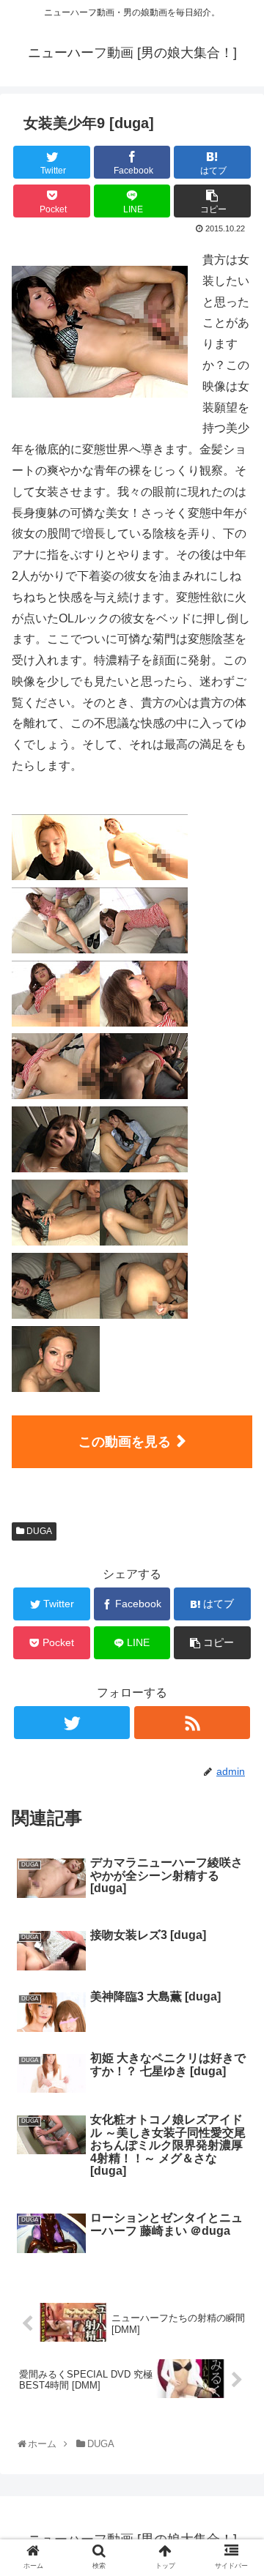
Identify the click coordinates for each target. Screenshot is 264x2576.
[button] (238, 1715)
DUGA (38, 1531)
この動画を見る (125, 1442)
